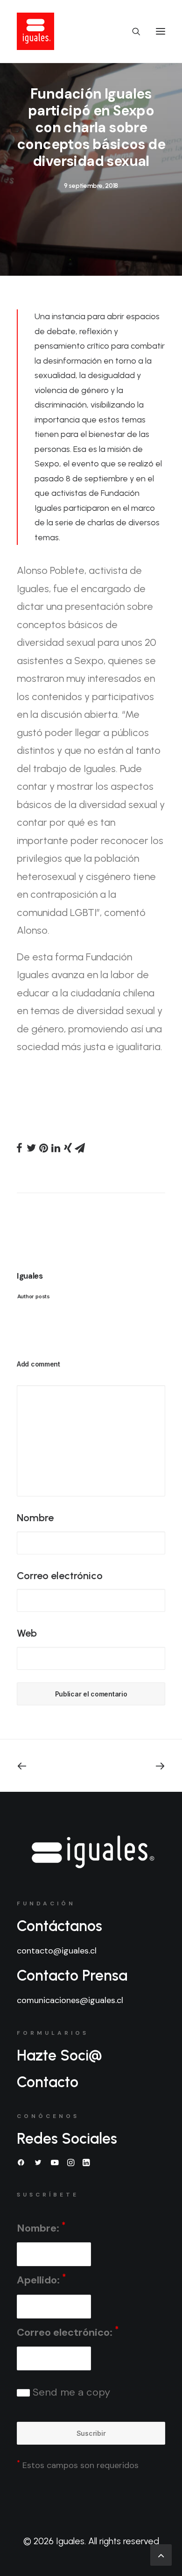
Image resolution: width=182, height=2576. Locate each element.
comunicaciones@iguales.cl (70, 2000)
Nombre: (41, 2228)
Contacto (48, 2082)
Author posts (33, 1296)
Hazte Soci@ (59, 2055)
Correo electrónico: (68, 2332)
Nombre (35, 1518)
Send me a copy (70, 2392)
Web (27, 1633)
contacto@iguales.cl (57, 1951)
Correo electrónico (60, 1576)
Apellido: (41, 2279)
